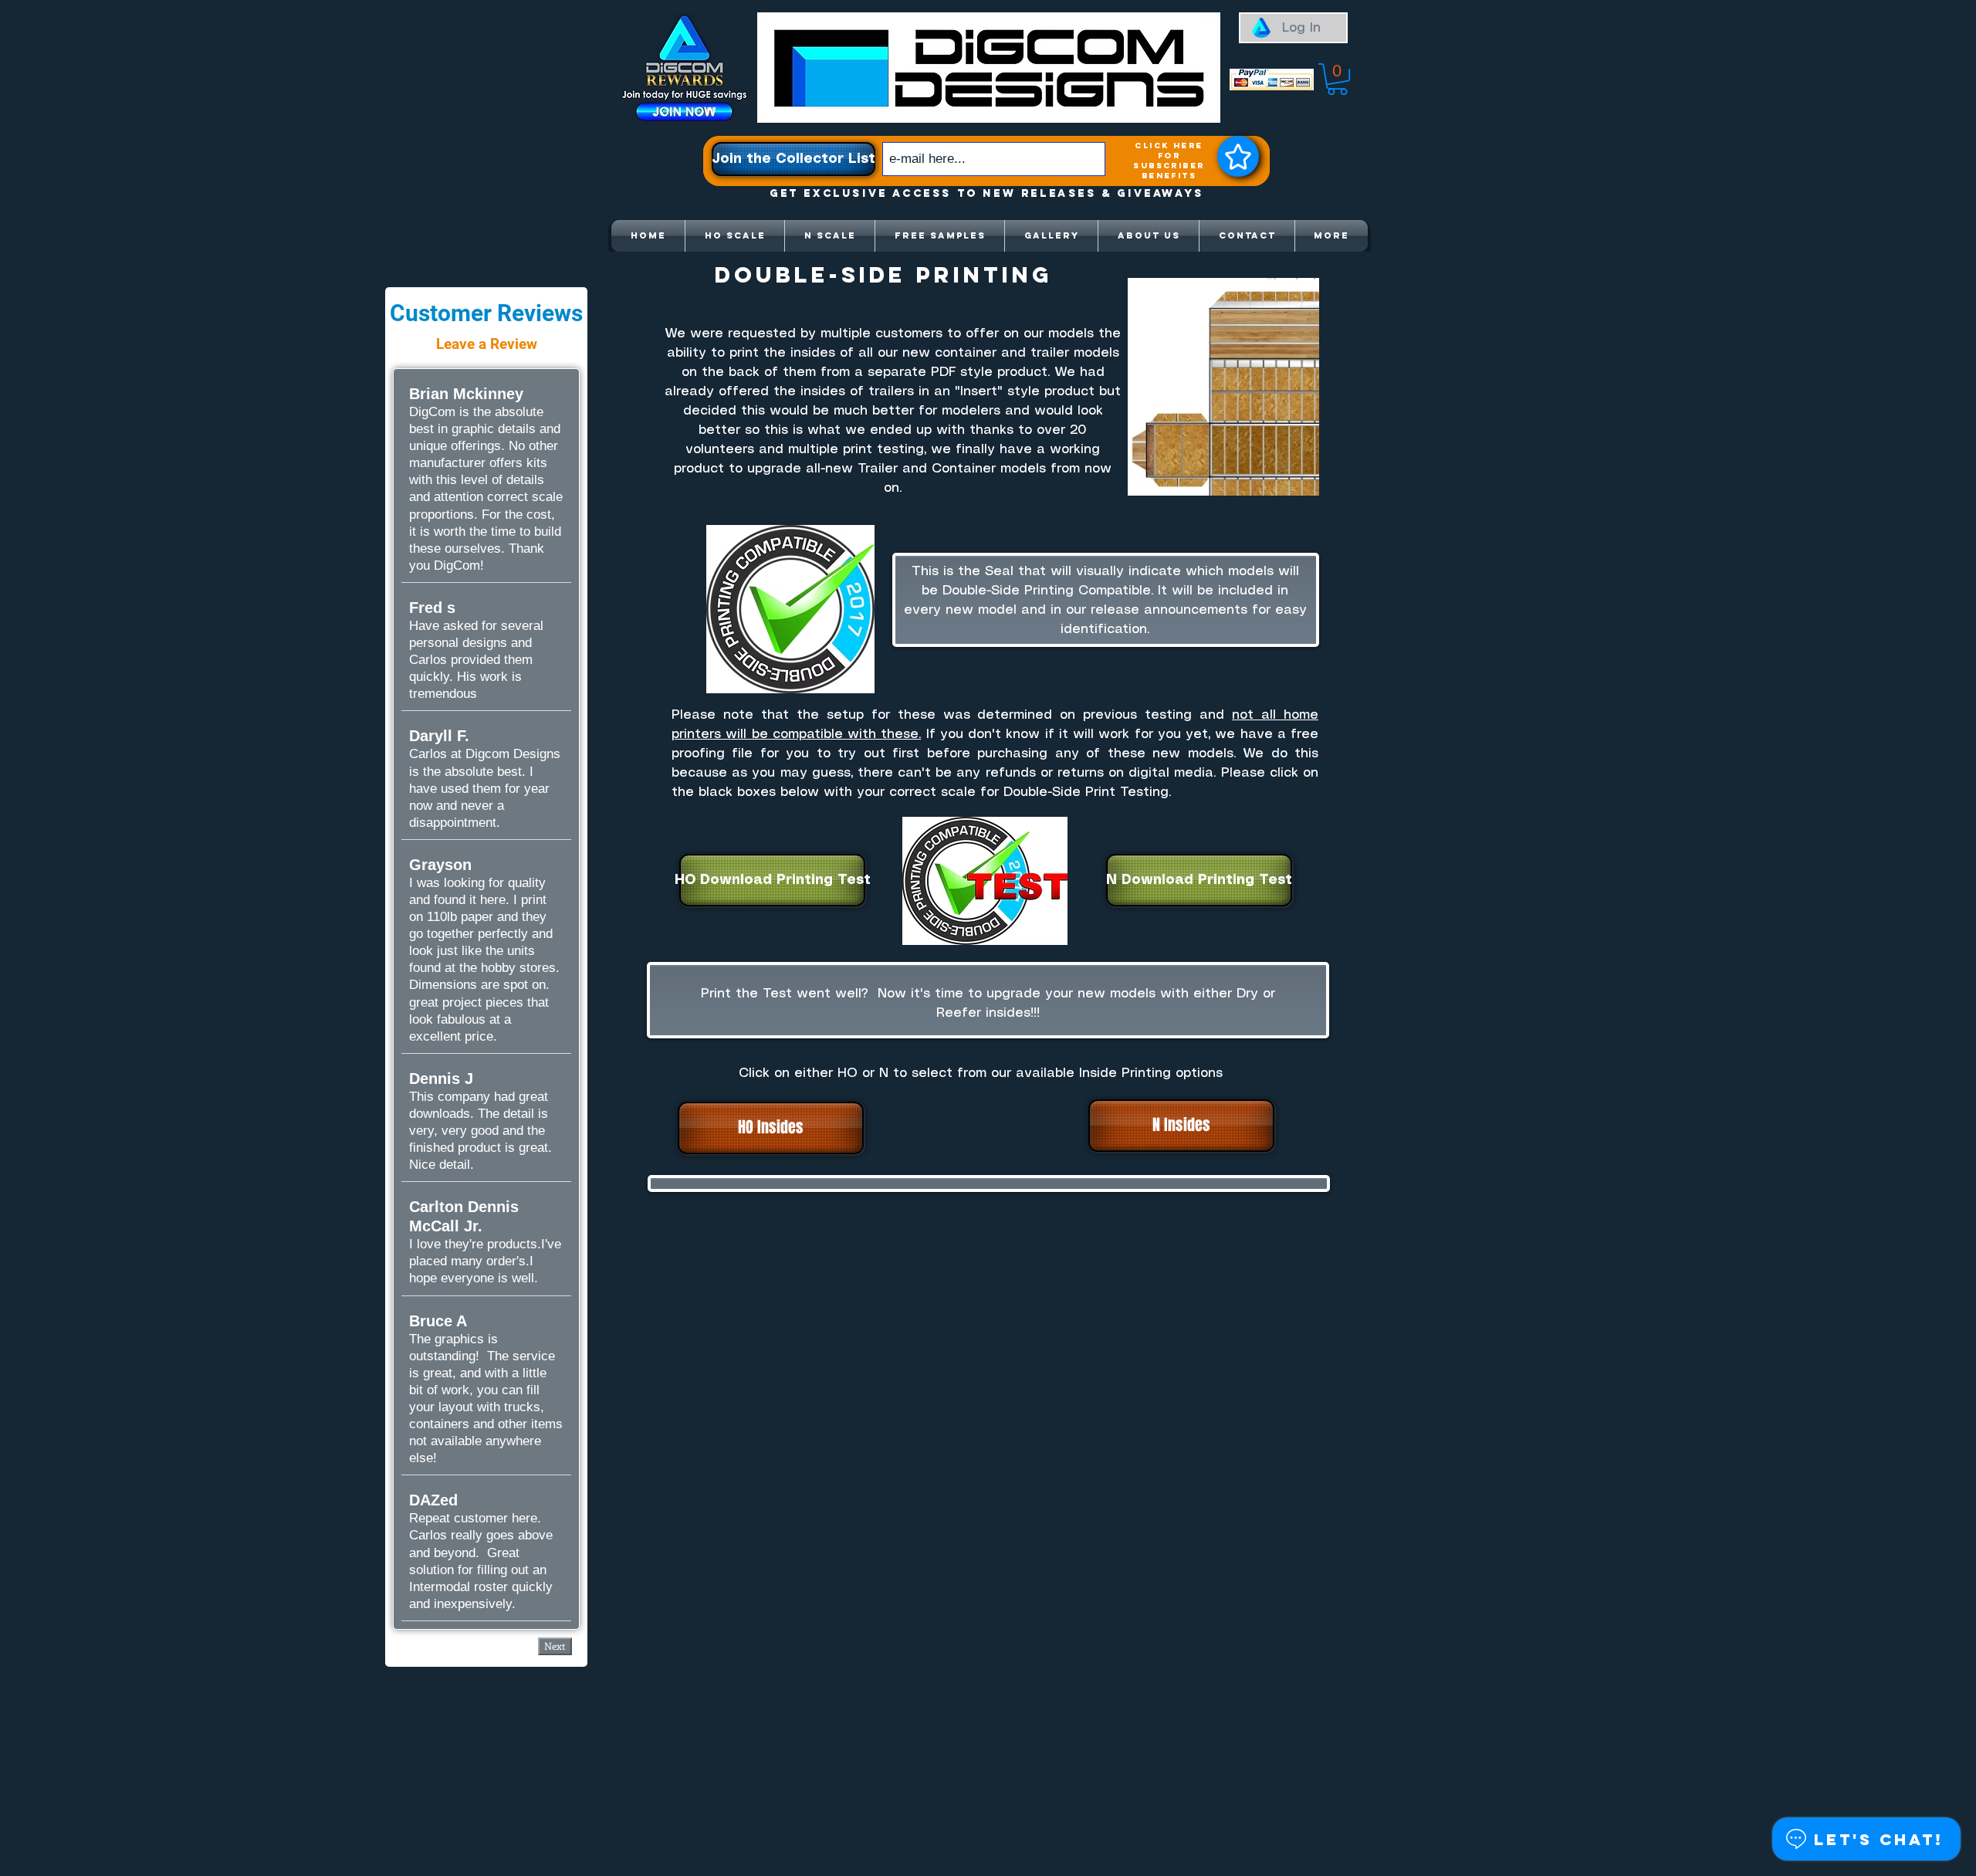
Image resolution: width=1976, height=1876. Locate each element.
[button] (1337, 79)
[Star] (1238, 156)
